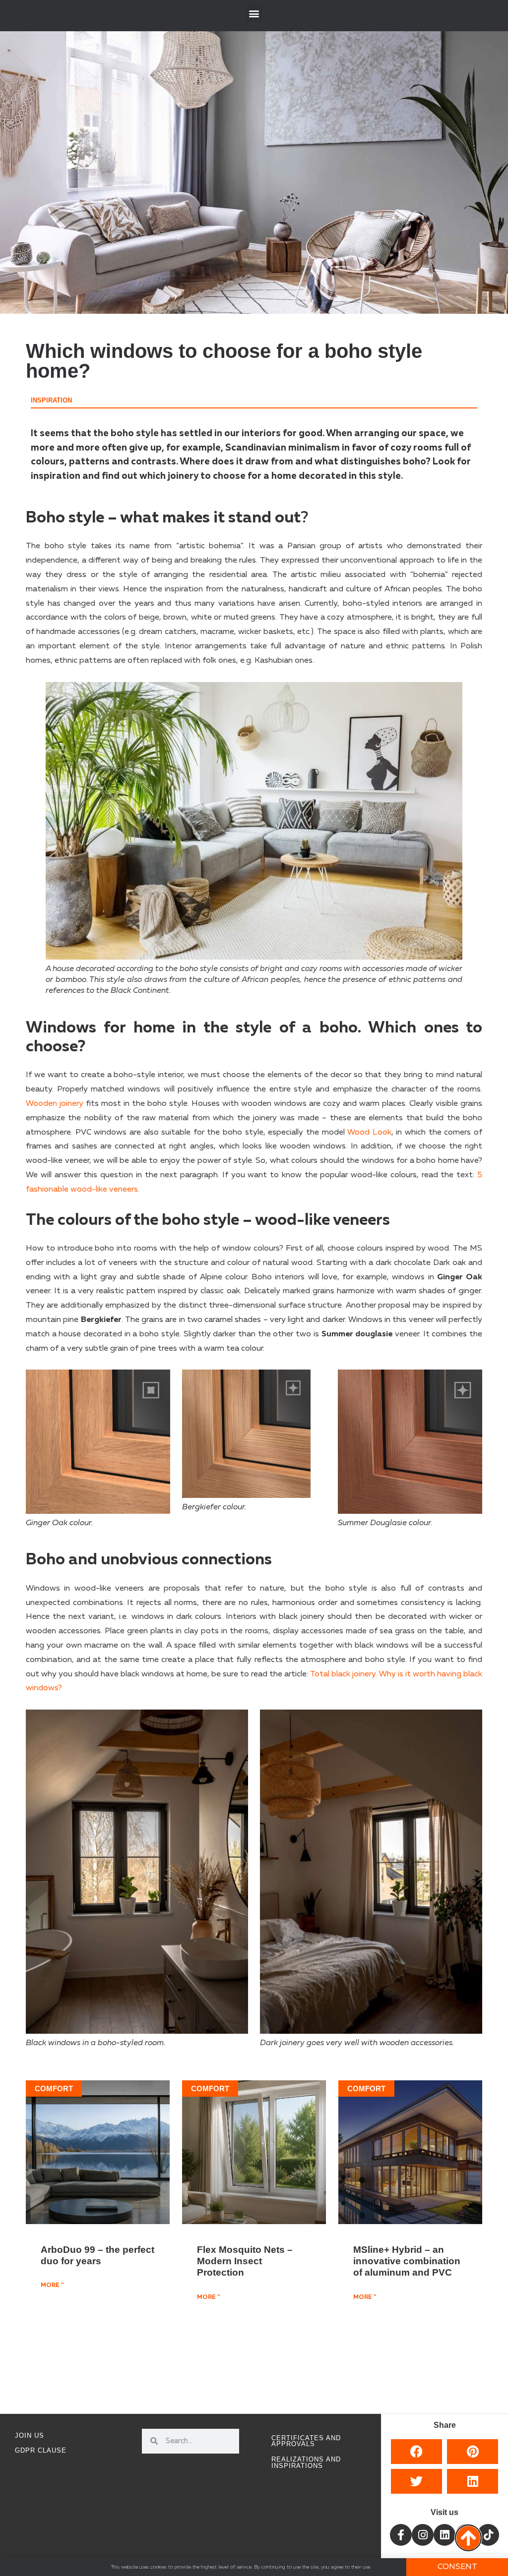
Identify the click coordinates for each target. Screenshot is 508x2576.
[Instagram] (423, 2535)
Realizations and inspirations (306, 2462)
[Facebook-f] (401, 2535)
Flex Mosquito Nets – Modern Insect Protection (245, 2261)
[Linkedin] (444, 2535)
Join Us (30, 2435)
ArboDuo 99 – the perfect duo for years (97, 2255)
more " (52, 2286)
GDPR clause (41, 2450)
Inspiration (51, 400)
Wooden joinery (55, 1104)
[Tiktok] (488, 2535)
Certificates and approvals (306, 2441)
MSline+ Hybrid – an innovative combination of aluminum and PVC (407, 2261)
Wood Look (368, 1133)
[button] (254, 13)
